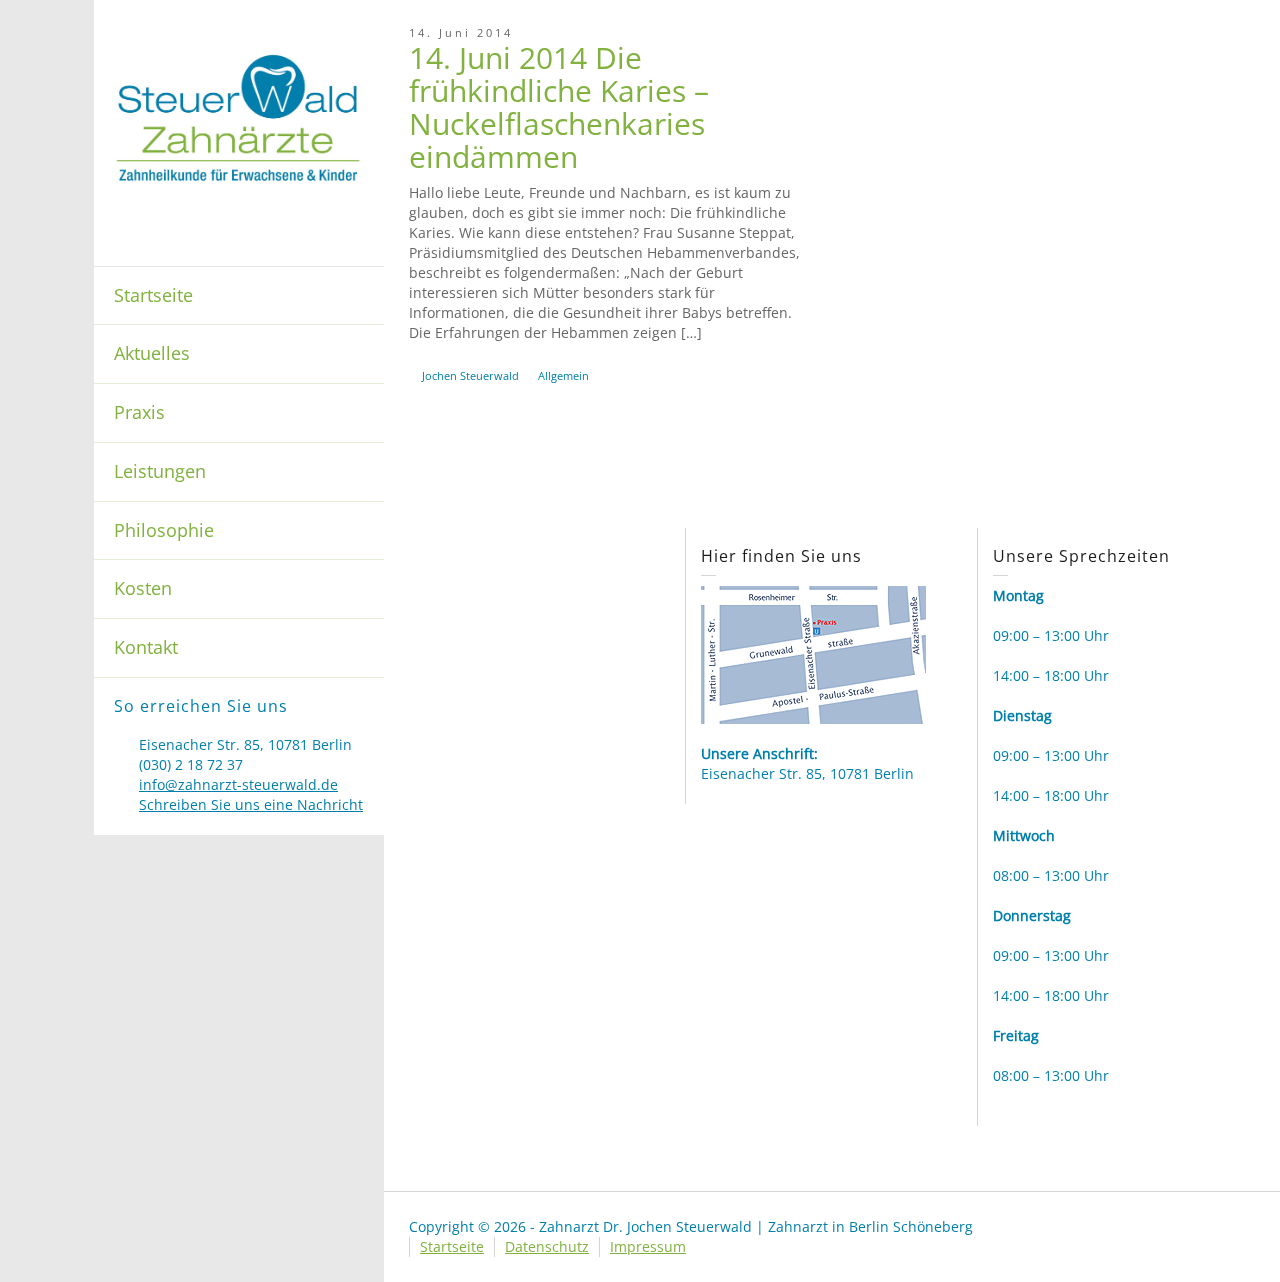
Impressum (648, 1246)
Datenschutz (547, 1246)
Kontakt (146, 647)
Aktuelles (152, 353)
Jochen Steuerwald (470, 375)
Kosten (143, 588)
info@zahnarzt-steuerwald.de (238, 784)
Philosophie (164, 530)
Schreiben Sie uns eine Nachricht (251, 804)
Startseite (153, 295)
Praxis (139, 412)
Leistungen (160, 471)
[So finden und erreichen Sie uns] (813, 653)
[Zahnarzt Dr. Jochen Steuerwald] (239, 116)
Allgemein (563, 375)
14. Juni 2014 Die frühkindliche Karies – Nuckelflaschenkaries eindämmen (559, 107)
